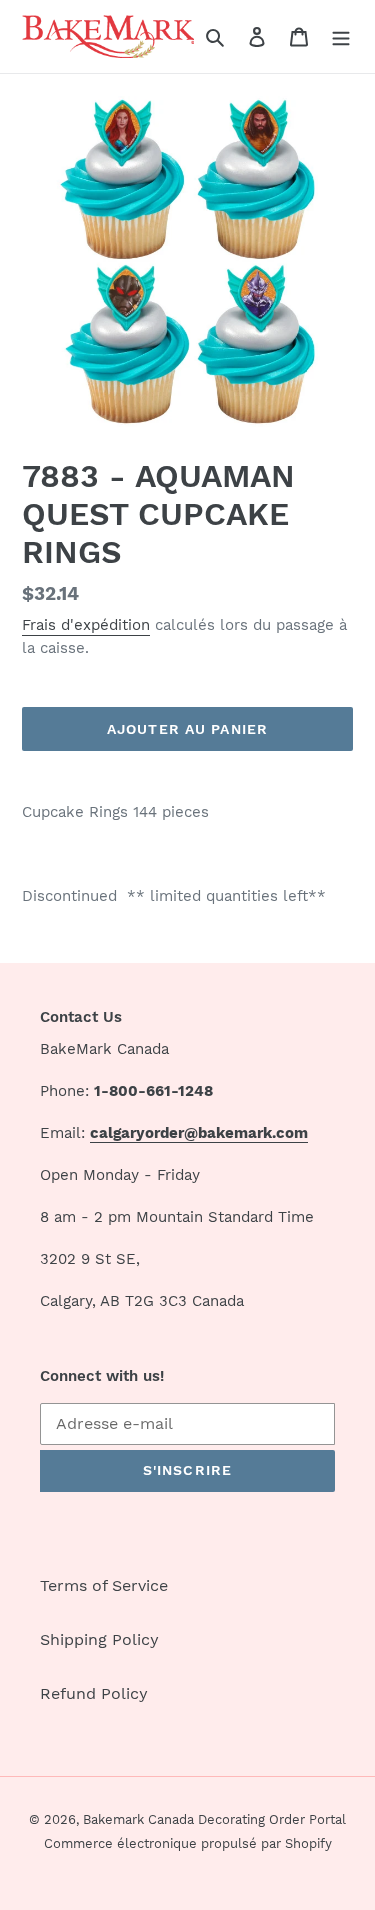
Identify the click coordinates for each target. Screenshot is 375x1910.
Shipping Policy (99, 1639)
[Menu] (341, 36)
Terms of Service (104, 1585)
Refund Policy (94, 1693)
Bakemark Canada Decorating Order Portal (214, 1819)
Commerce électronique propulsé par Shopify (188, 1843)
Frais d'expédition (86, 625)
